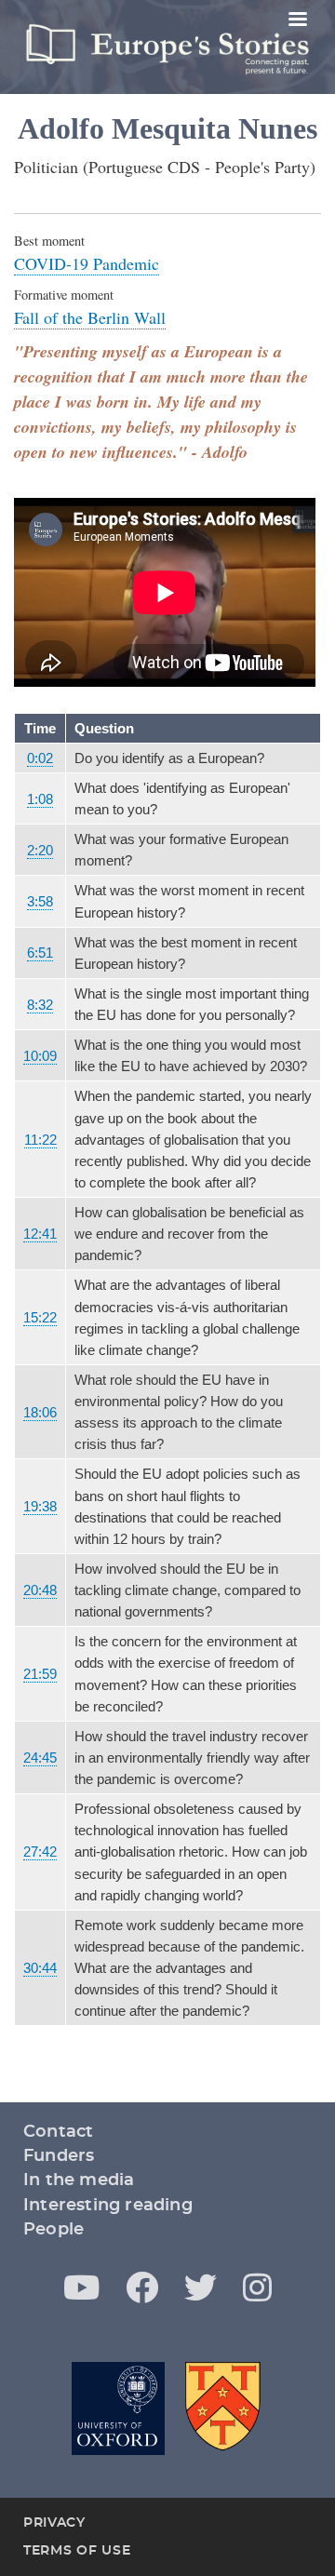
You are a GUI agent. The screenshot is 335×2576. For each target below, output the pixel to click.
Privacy (54, 2523)
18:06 (40, 1412)
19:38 (40, 1506)
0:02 (40, 758)
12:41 (40, 1234)
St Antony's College (224, 2408)
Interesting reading (108, 2206)
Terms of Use (77, 2551)
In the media (79, 2180)
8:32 (40, 1005)
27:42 (40, 1851)
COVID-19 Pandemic (87, 263)
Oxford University (118, 2408)
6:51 (40, 953)
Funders (59, 2156)
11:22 (40, 1140)
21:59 (40, 1674)
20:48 (40, 1590)
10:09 (40, 1056)
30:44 (40, 1968)
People (54, 2230)
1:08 (40, 799)
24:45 (40, 1758)
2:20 (40, 850)
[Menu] (297, 21)
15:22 (40, 1317)
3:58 (40, 901)
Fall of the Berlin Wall (90, 317)
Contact (58, 2132)
